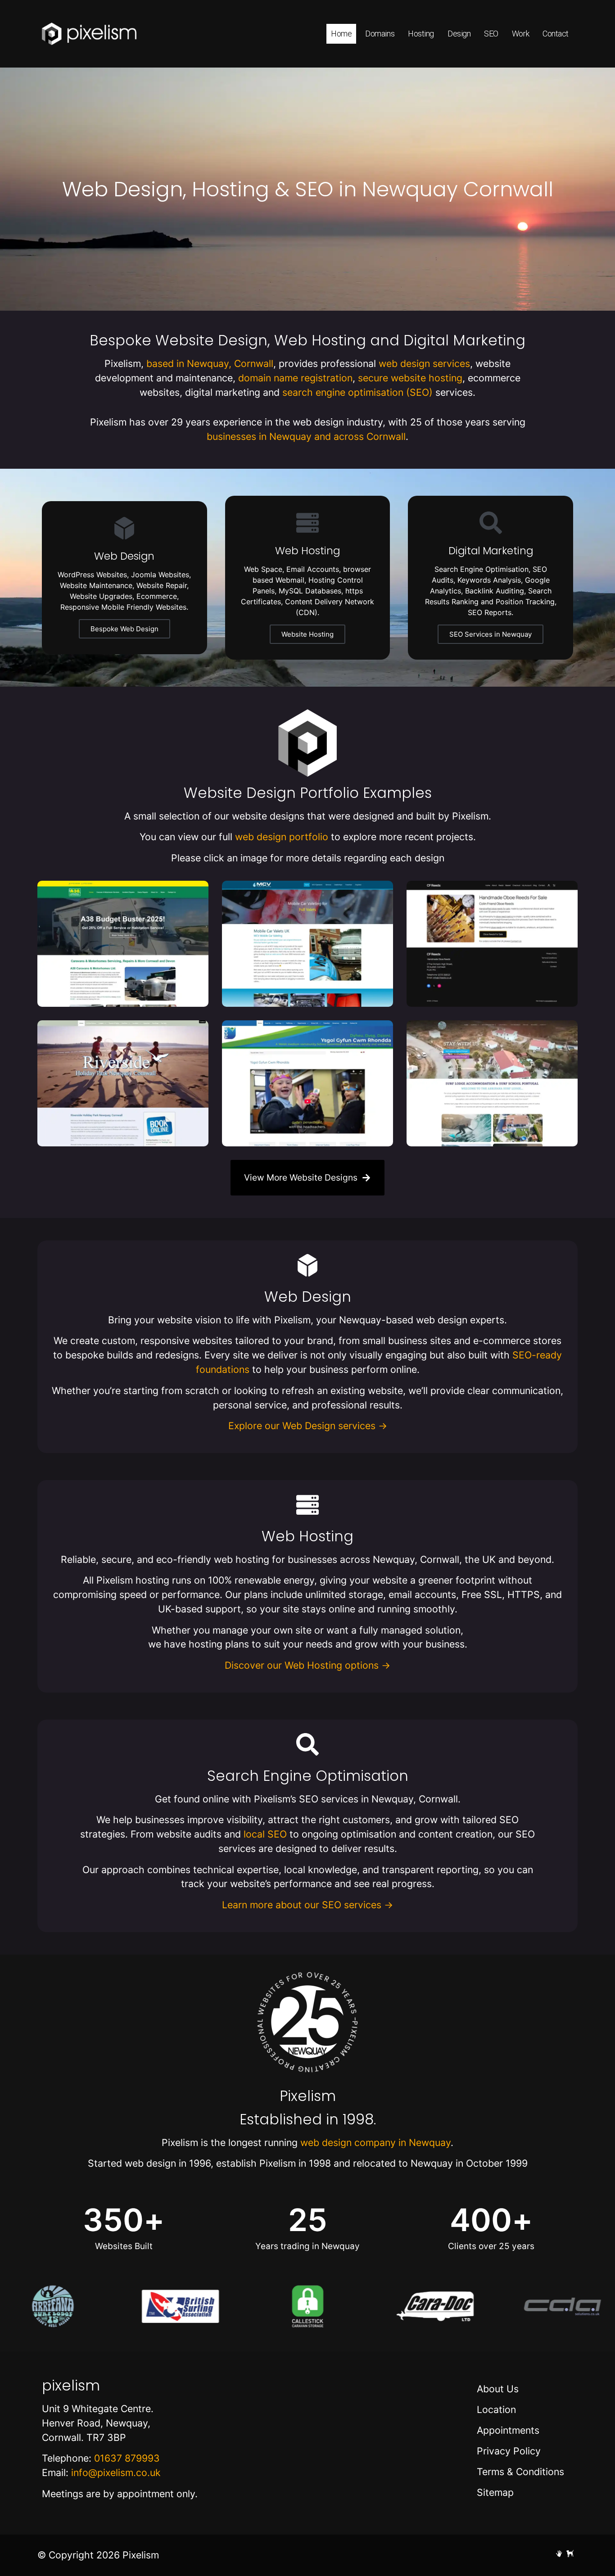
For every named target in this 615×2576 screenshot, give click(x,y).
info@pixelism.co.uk (116, 2472)
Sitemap (495, 2492)
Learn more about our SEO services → (307, 1905)
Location (496, 2409)
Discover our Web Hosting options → (307, 1665)
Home (341, 34)
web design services (424, 363)
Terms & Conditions (520, 2472)
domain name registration (295, 378)
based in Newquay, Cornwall (210, 363)
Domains (380, 34)
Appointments (508, 2430)
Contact (556, 34)
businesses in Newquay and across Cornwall (306, 436)
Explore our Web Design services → (308, 1426)
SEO (491, 34)
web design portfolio (282, 837)
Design (459, 34)
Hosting (421, 34)
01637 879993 (127, 2458)
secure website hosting (410, 378)
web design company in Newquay (375, 2142)
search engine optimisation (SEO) (357, 392)
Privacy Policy (509, 2451)
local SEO (265, 1834)
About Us (498, 2389)
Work (520, 34)
